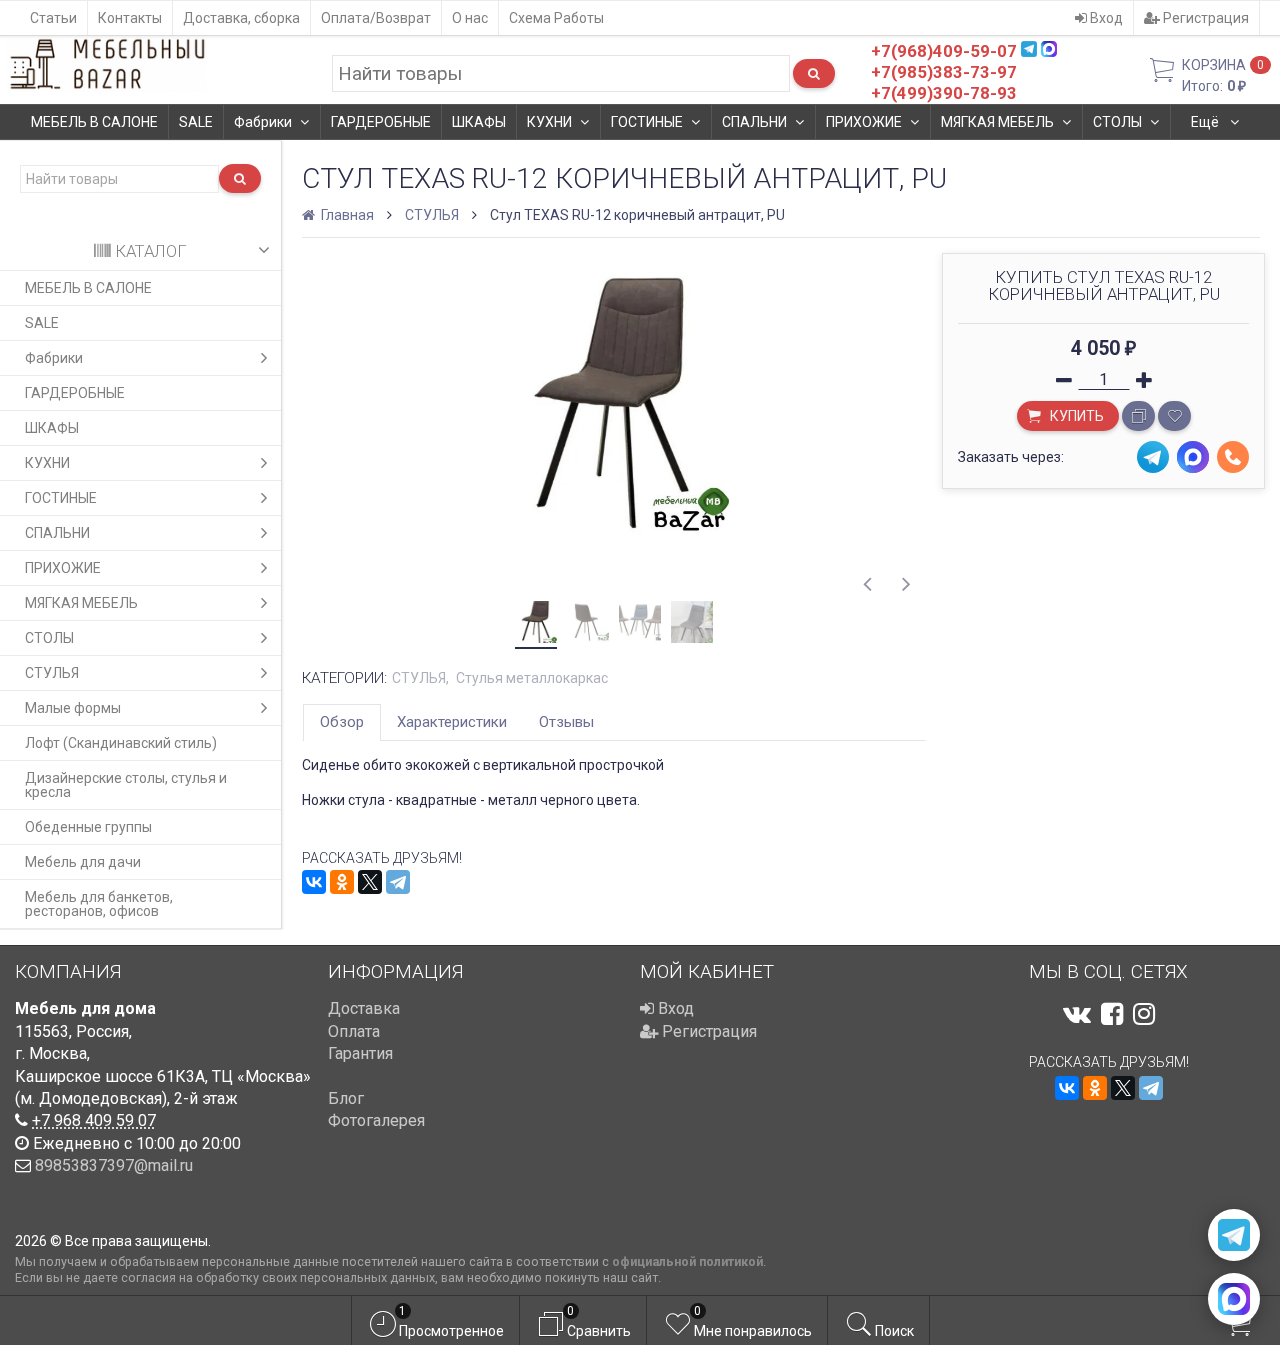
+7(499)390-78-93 (944, 93)
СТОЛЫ (1117, 122)
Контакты (130, 18)
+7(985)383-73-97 (944, 72)
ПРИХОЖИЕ (864, 122)
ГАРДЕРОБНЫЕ (381, 122)
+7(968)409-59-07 (944, 51)
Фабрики (263, 122)
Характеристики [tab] (452, 722)
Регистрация (1204, 18)
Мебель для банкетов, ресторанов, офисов (99, 904)
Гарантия (360, 1053)
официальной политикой (687, 1261)
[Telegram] (398, 882)
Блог (346, 1098)
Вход (1105, 18)
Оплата (354, 1031)
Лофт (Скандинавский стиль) (121, 743)
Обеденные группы (88, 827)
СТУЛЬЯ (52, 673)
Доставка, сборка (241, 18)
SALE (196, 122)
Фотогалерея (376, 1120)
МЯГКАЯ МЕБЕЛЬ (997, 122)
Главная (346, 215)
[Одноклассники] (342, 882)
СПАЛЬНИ (754, 122)
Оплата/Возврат (376, 18)
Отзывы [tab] (566, 722)
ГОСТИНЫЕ (647, 122)
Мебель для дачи (83, 862)
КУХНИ (549, 122)
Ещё (1206, 122)
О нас (470, 18)
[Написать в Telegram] (1234, 1235)
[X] (370, 882)
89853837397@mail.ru (114, 1165)
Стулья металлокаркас (532, 678)
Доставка (364, 1008)
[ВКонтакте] (314, 882)
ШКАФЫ (479, 122)
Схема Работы (556, 18)
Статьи (53, 18)
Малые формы (73, 708)
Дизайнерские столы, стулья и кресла (126, 785)
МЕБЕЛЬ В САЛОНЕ (94, 122)
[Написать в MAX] (1234, 1299)
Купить (1075, 416)
